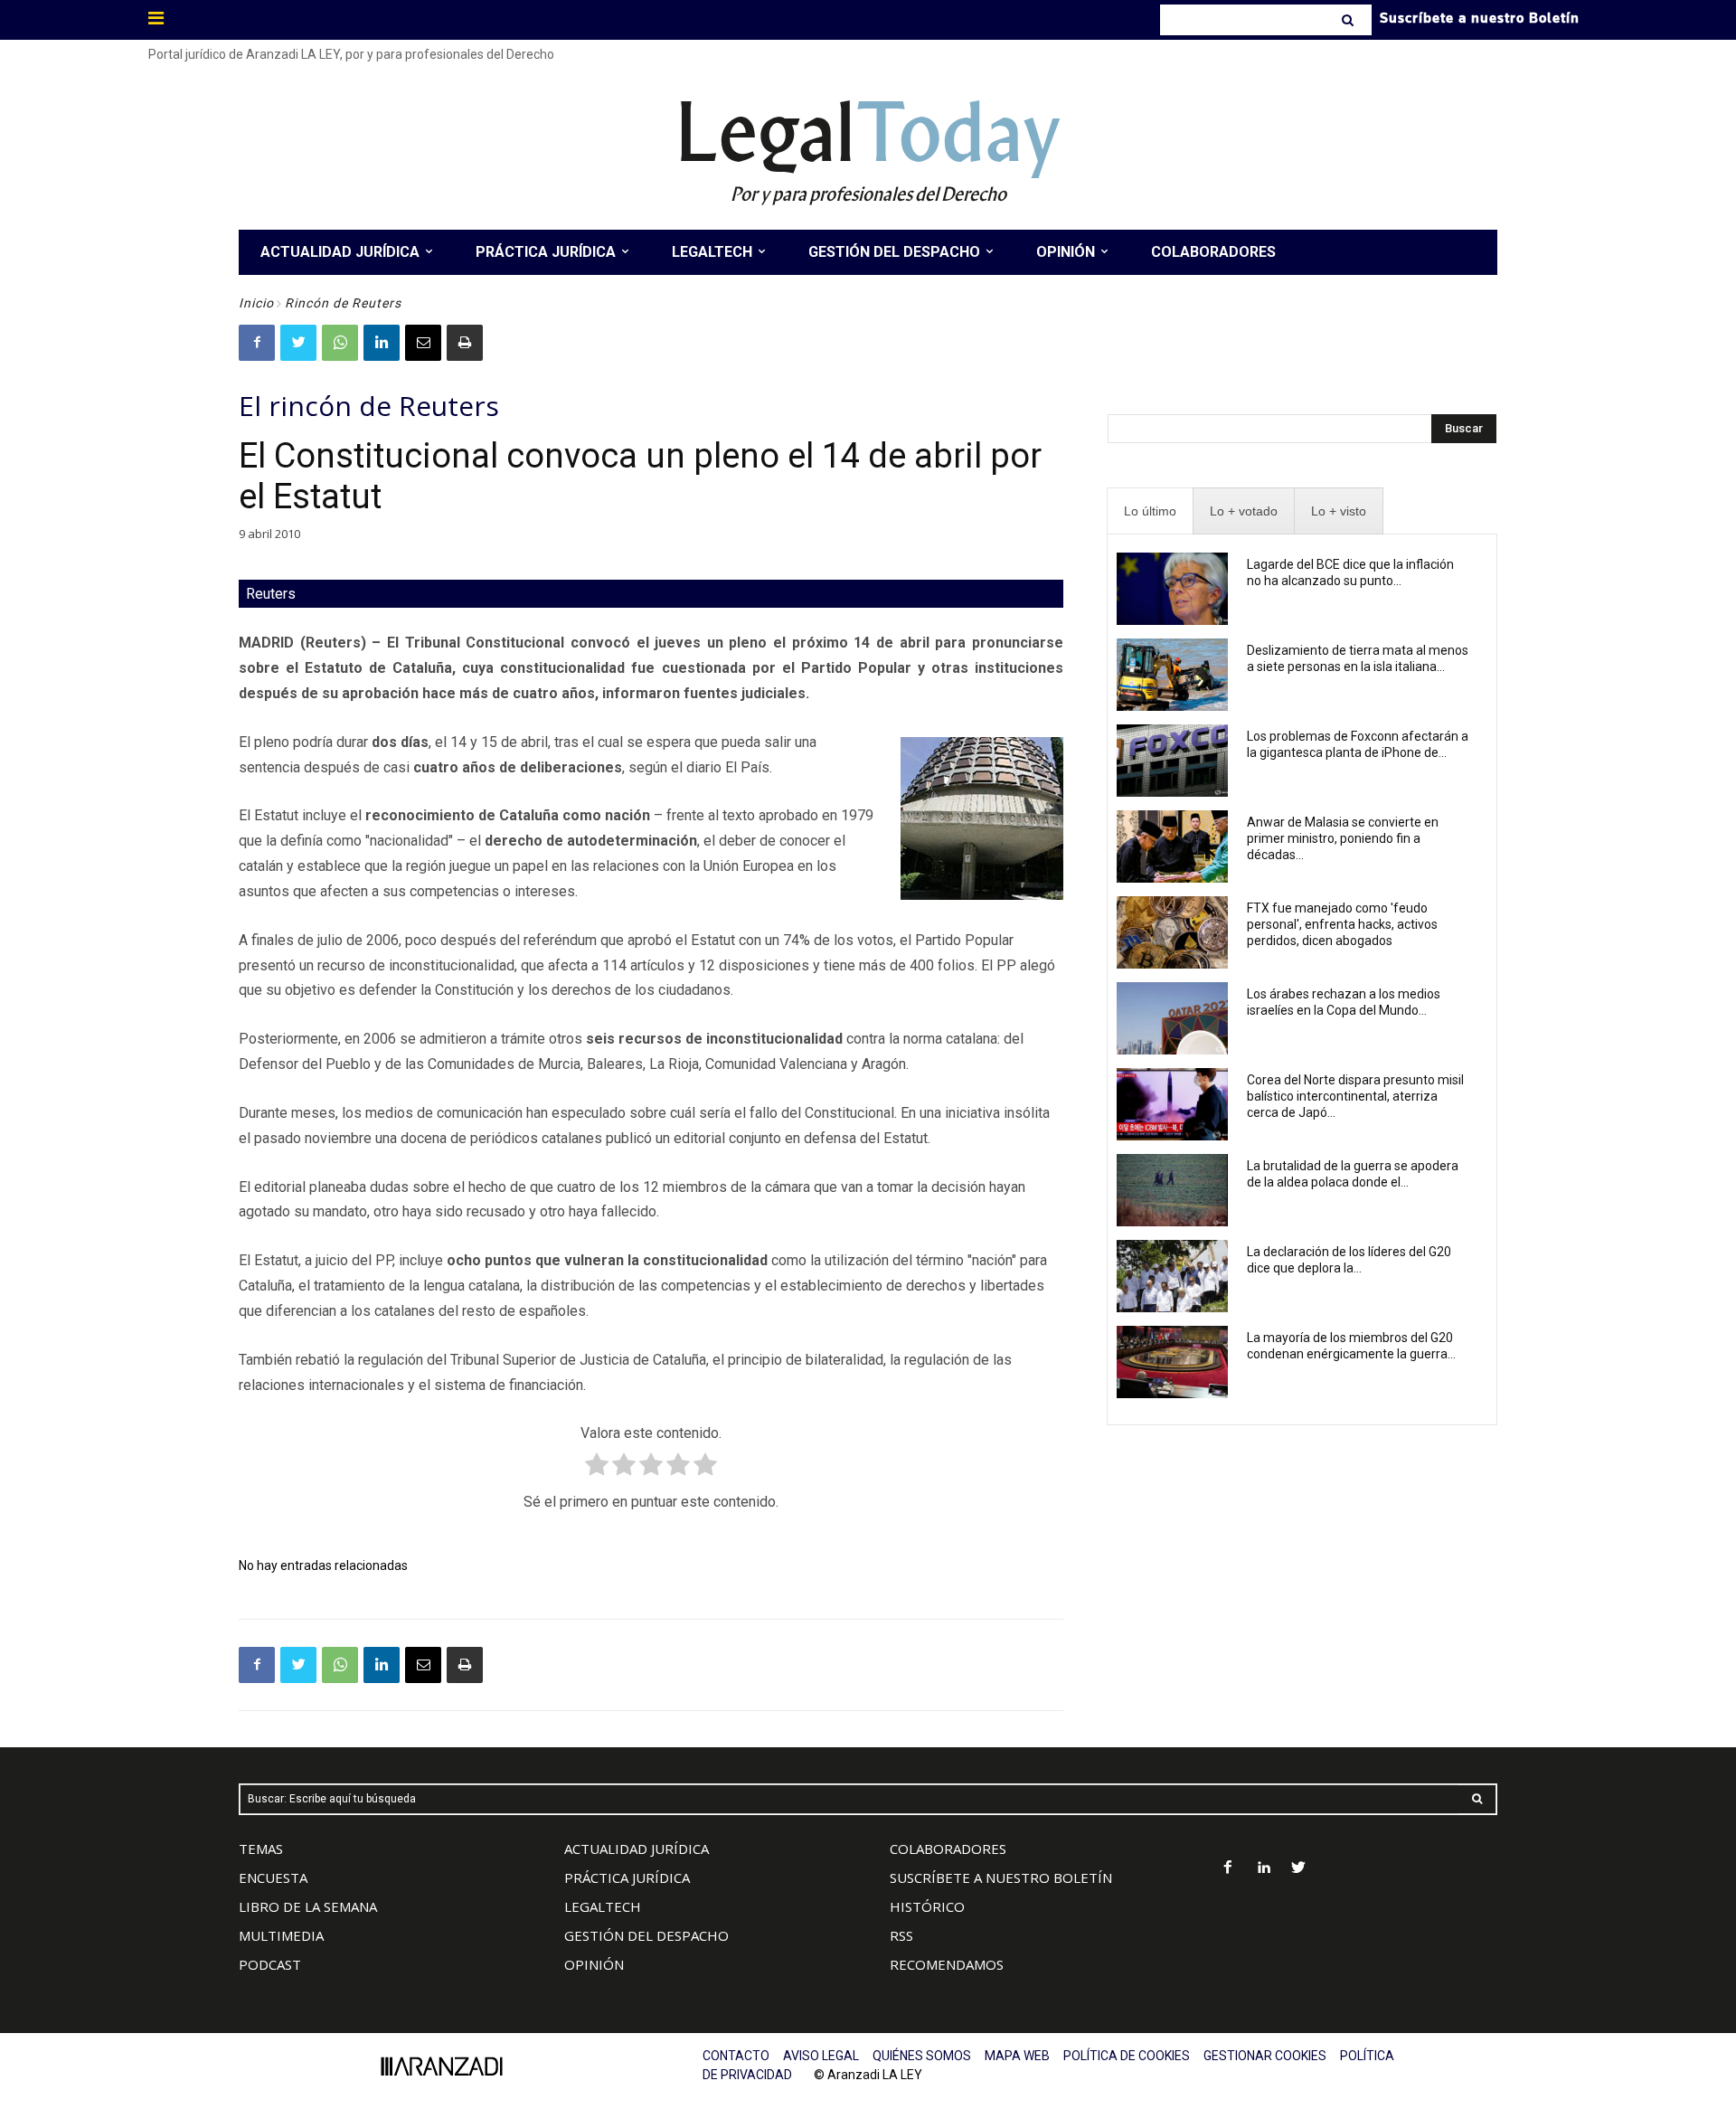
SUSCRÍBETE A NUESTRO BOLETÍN (1001, 1877)
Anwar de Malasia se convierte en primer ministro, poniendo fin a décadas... (1343, 838)
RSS (901, 1935)
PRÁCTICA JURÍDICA (627, 1877)
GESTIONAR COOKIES (1265, 2056)
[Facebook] (257, 343)
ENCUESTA (273, 1877)
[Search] (1349, 20)
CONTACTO (736, 2056)
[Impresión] (465, 343)
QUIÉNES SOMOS (922, 2056)
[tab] (1150, 511)
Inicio (256, 303)
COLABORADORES (948, 1849)
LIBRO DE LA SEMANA (308, 1906)
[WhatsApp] (340, 343)
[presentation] (1150, 511)
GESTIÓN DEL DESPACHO (646, 1935)
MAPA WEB (1017, 2056)
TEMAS (261, 1849)
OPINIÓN (594, 1964)
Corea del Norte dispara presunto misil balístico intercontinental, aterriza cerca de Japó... (1355, 1096)
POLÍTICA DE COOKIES (1127, 2056)
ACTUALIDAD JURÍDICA (637, 1849)
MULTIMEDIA (281, 1935)
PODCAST (270, 1964)
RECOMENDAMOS (947, 1964)
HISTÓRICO (927, 1906)
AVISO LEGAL (821, 2056)
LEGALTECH (603, 1906)
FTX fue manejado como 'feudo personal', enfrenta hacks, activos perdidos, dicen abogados (1342, 924)
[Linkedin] (382, 343)
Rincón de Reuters (343, 303)
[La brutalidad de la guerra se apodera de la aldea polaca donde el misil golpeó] (1172, 1190)
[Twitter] (298, 343)
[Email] (423, 343)
